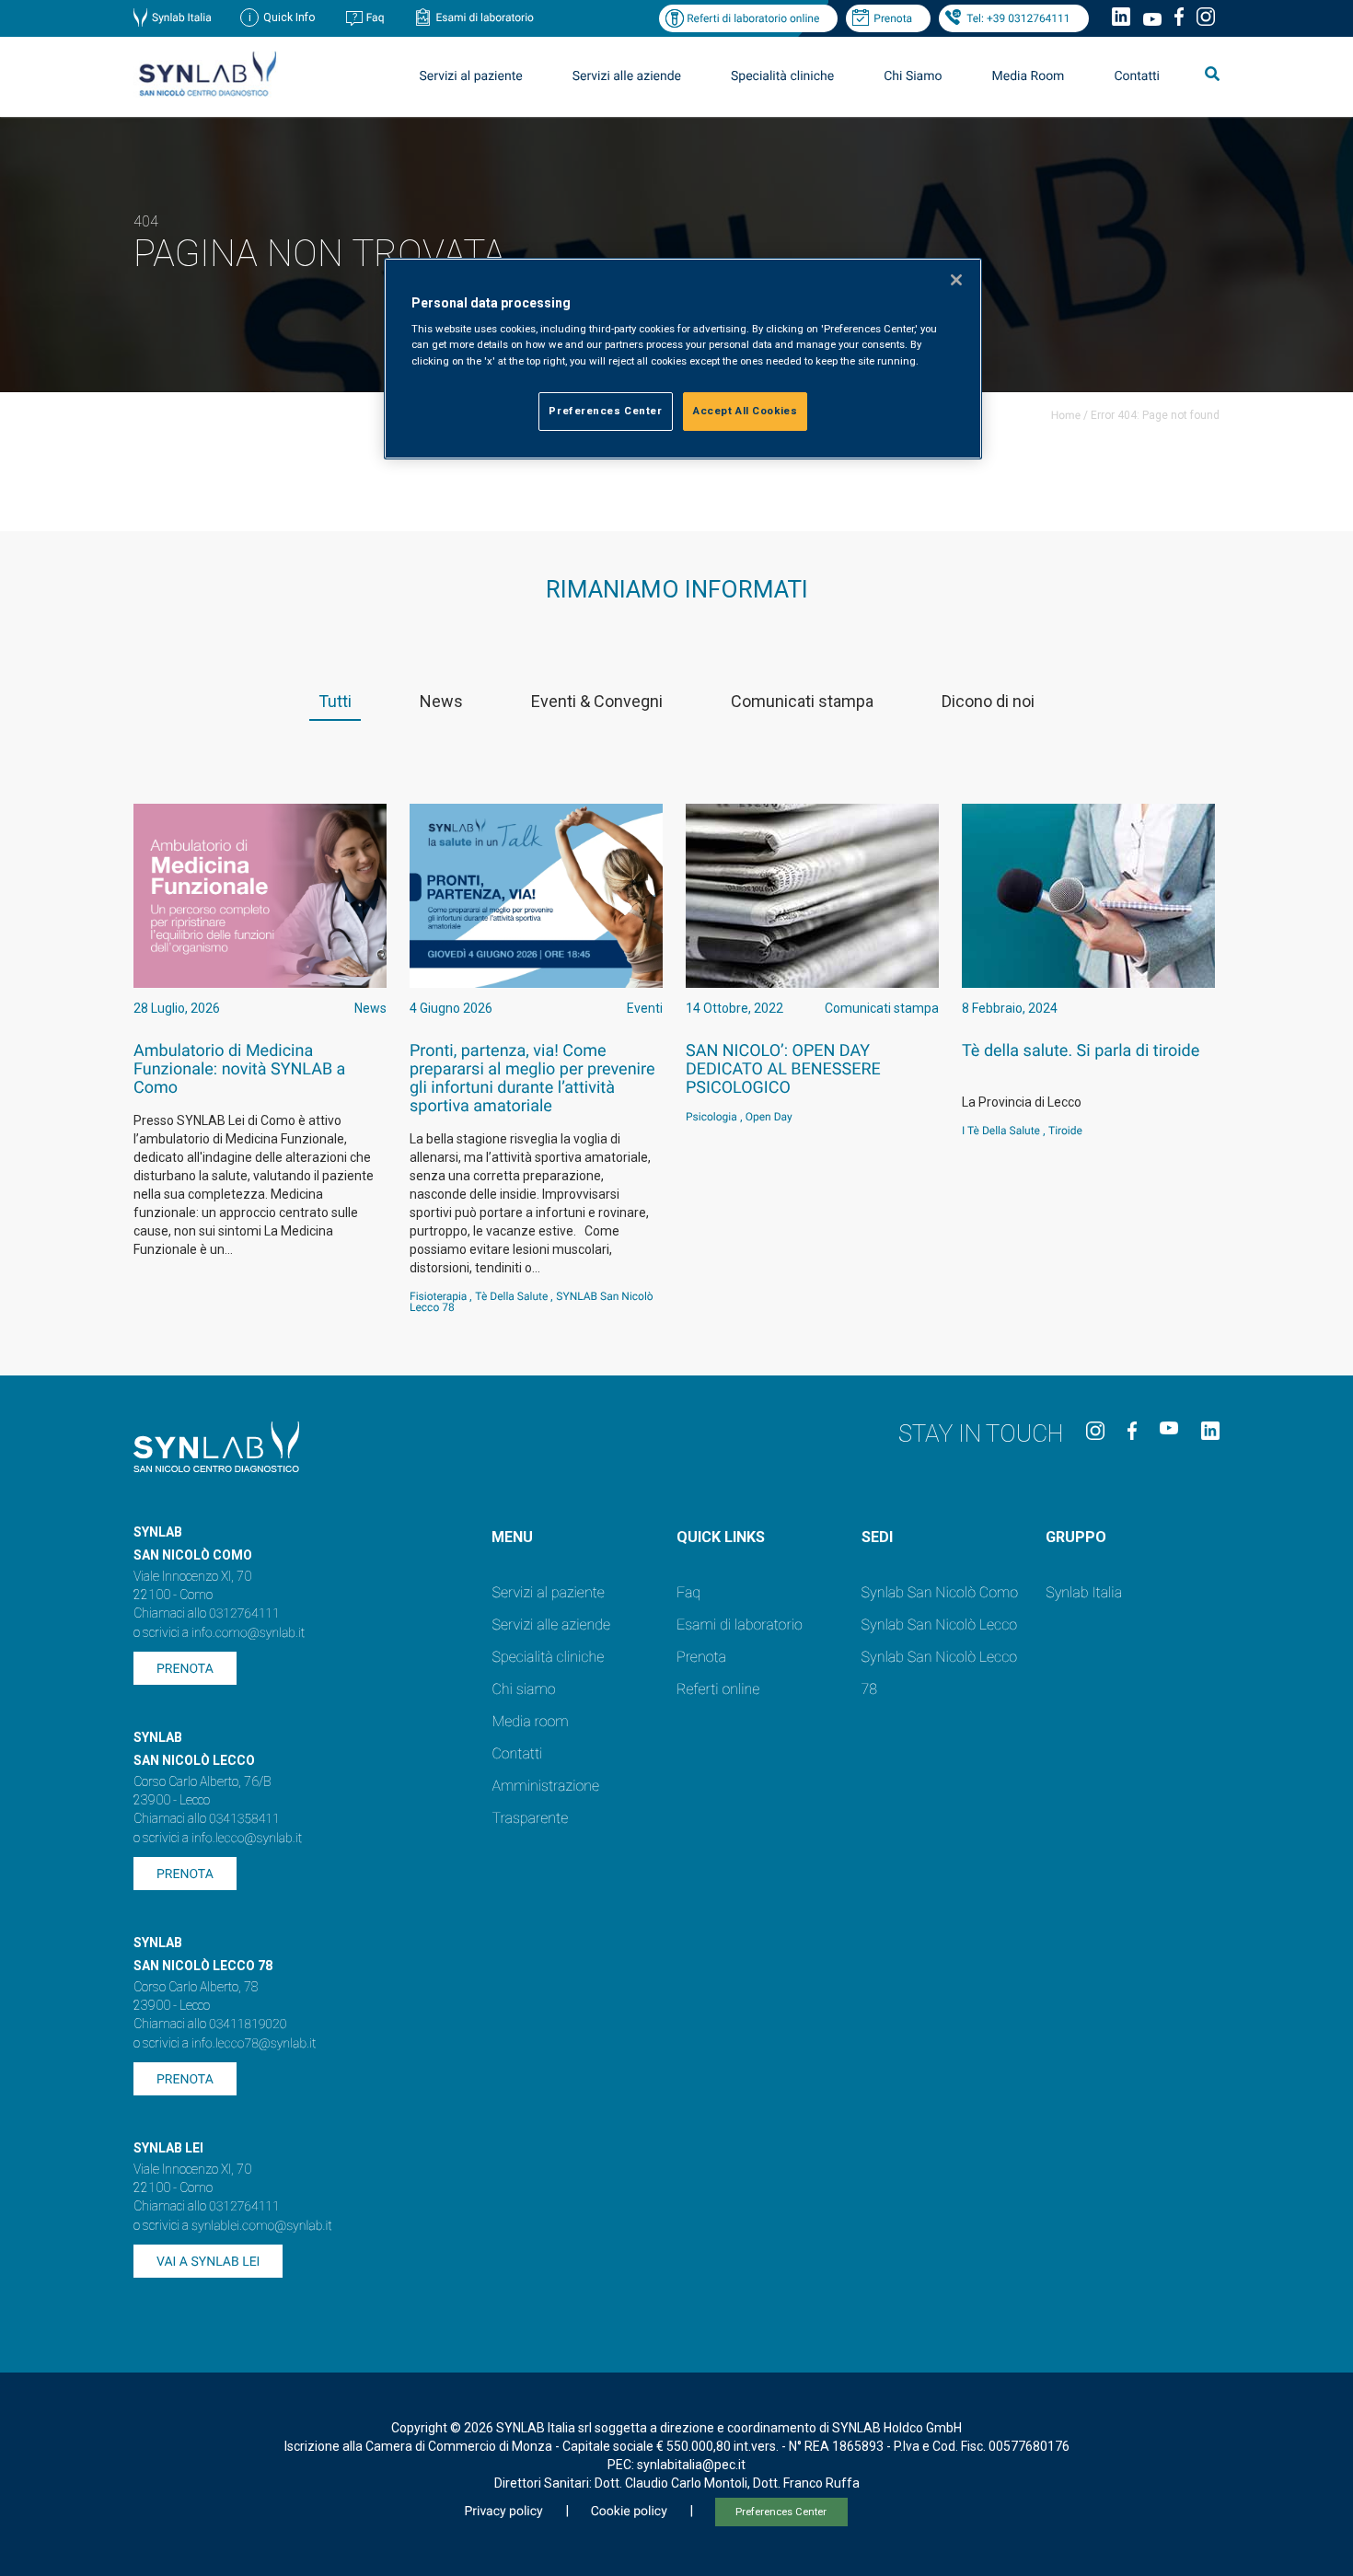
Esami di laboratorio (485, 17)
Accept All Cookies (745, 411)
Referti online (718, 1689)
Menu (512, 1537)
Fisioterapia (438, 1296)
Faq (376, 17)
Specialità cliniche (782, 76)
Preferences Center (781, 2512)
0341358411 (244, 1819)
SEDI (877, 1537)
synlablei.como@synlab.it (262, 2226)
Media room (530, 1721)
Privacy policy (503, 2512)
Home (1066, 415)
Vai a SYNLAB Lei (208, 2262)
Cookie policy (629, 2512)
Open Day (769, 1117)
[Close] (956, 280)
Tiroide (1065, 1131)
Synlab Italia (182, 17)
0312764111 (244, 1614)
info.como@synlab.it (248, 1633)
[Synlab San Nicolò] (207, 95)
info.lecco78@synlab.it (254, 2044)
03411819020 (248, 2025)
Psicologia (711, 1117)
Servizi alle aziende (551, 1625)
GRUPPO (1076, 1537)
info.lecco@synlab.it (247, 1839)
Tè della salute (511, 1296)
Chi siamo (523, 1689)
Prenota (893, 18)
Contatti (1137, 76)
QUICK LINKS (721, 1537)
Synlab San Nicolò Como (940, 1592)
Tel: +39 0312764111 (1018, 18)
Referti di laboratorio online (753, 18)
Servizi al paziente (548, 1592)
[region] (683, 359)
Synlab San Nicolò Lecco (940, 1625)
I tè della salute (1001, 1131)
